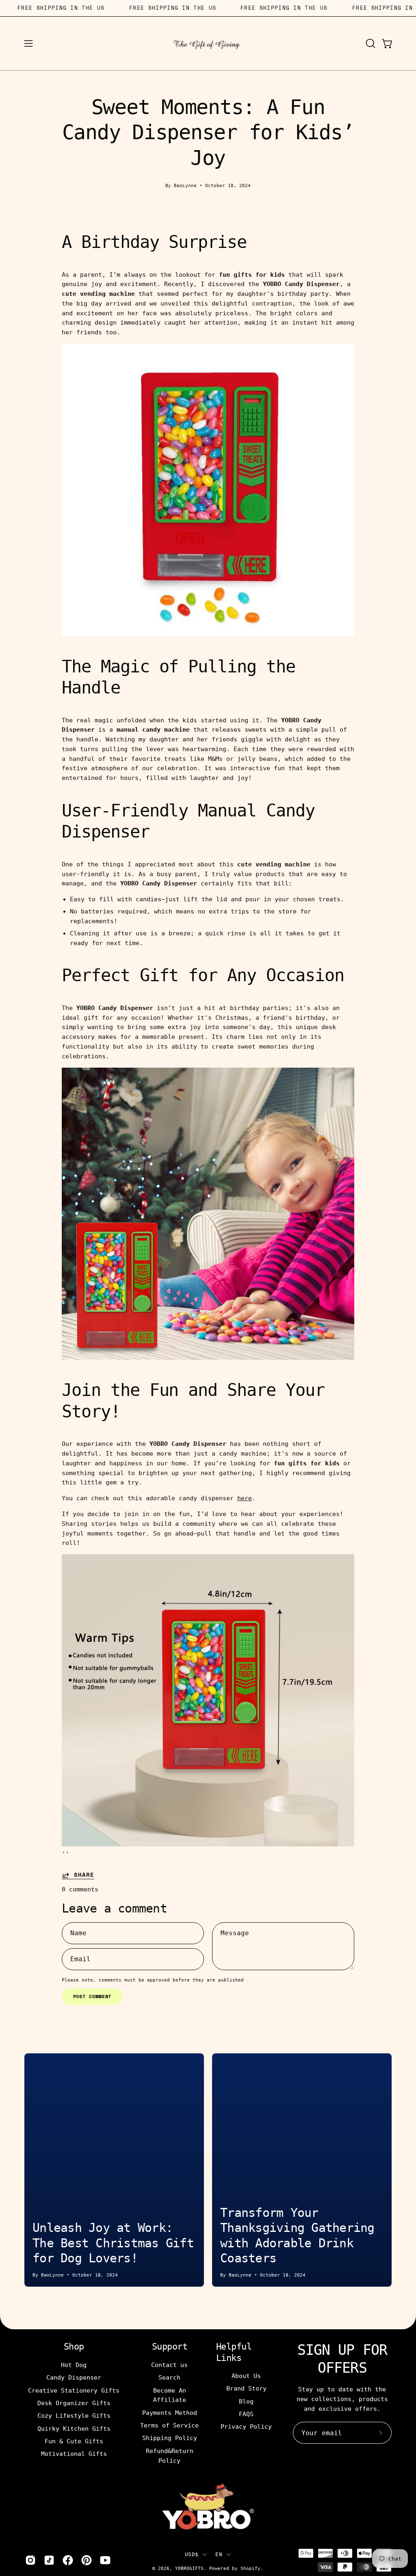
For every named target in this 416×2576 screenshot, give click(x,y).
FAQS (246, 2414)
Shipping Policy (170, 2438)
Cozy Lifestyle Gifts (74, 2416)
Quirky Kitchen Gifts (74, 2428)
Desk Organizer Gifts (74, 2403)
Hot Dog (74, 2365)
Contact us (170, 2365)
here (245, 1498)
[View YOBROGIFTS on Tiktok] (49, 2560)
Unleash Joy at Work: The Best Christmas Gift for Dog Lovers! (113, 2243)
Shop (74, 2347)
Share (84, 1875)
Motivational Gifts (74, 2454)
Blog (246, 2402)
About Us (246, 2376)
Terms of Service (170, 2425)
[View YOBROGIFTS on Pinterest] (87, 2560)
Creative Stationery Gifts (74, 2390)
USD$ (192, 2554)
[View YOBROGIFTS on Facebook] (68, 2560)
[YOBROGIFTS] (208, 43)
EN (219, 2554)
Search (170, 2378)
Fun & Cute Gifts (74, 2441)
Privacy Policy (246, 2427)
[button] (370, 43)
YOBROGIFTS (189, 2568)
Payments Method (170, 2412)
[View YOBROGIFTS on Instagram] (30, 2560)
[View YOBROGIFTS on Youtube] (105, 2560)
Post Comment (92, 1996)
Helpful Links (234, 2352)
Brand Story (246, 2389)
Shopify (250, 2568)
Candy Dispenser (74, 2378)
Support (170, 2347)
